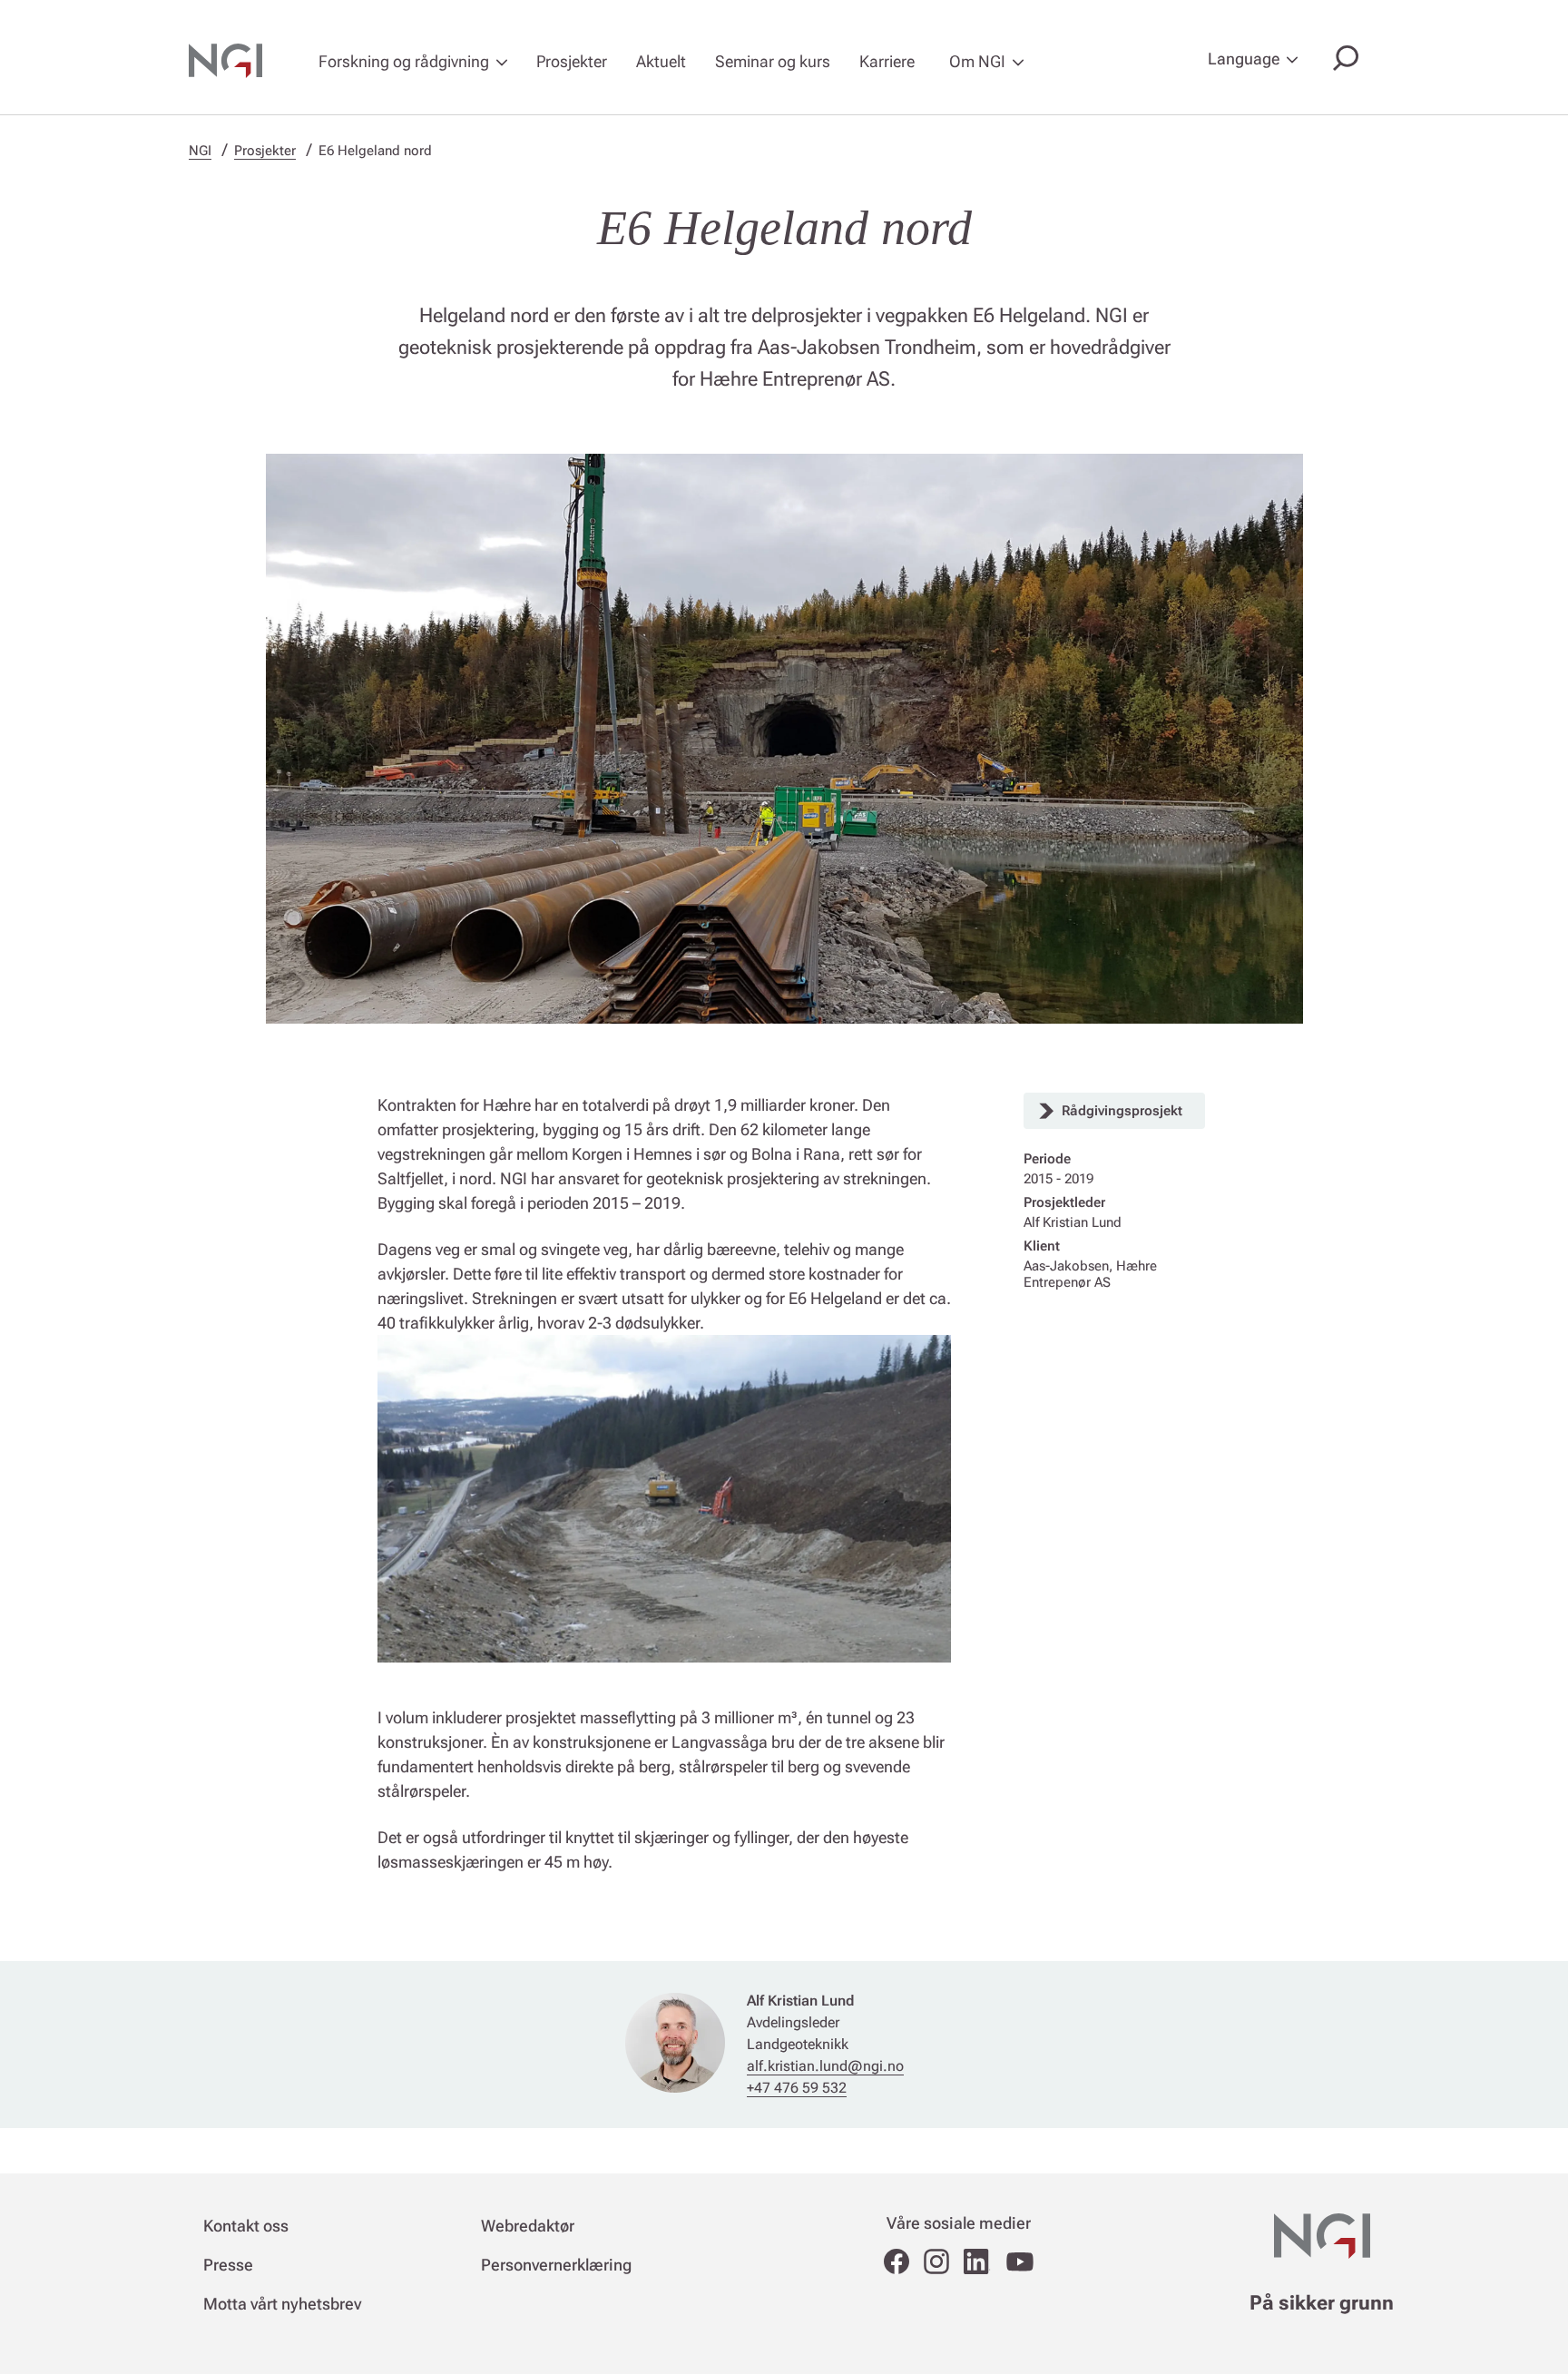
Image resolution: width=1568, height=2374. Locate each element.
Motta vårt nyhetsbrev (282, 2304)
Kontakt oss (246, 2226)
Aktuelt (661, 61)
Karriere (887, 61)
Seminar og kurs (773, 61)
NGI (200, 151)
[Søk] (1342, 60)
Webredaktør (528, 2226)
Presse (228, 2265)
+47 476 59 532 (797, 2088)
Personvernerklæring (556, 2265)
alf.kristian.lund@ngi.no (825, 2066)
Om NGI (977, 61)
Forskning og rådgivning (404, 61)
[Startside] (236, 61)
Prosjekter (572, 61)
